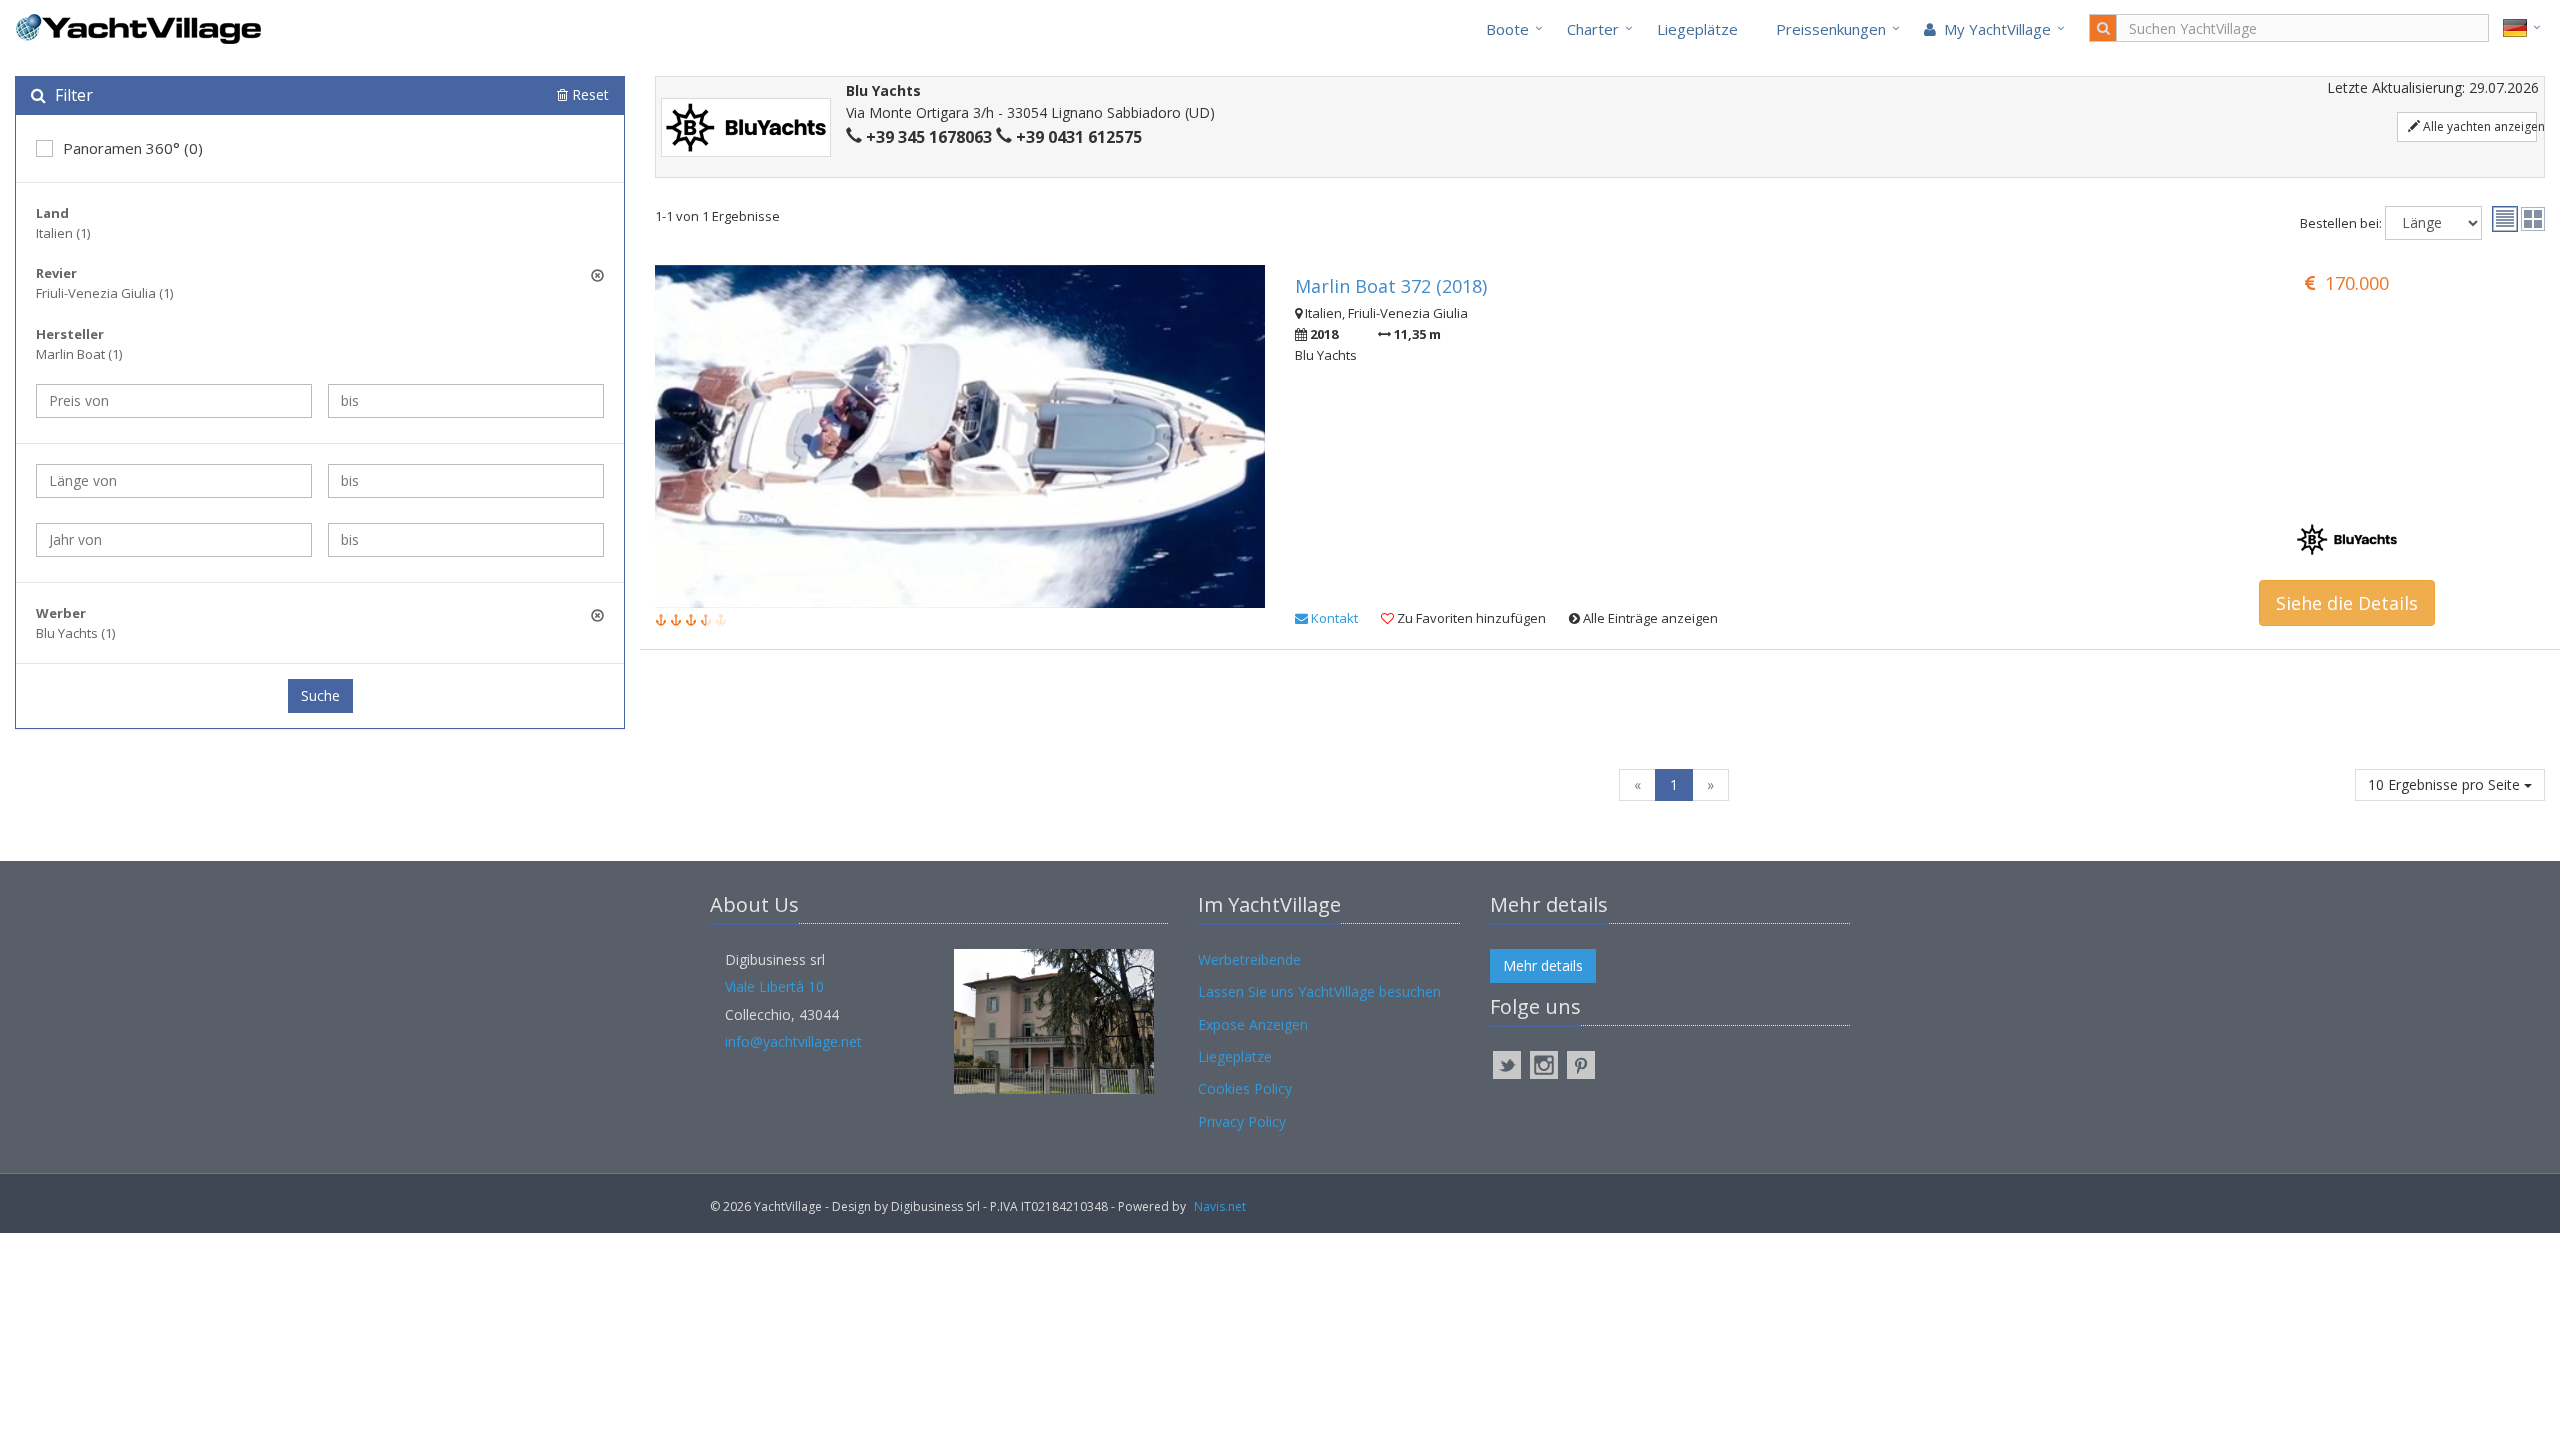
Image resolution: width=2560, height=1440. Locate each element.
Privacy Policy (1242, 1121)
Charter (1593, 29)
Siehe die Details (2347, 603)
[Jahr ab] (174, 540)
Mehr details (1543, 965)
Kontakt (1333, 618)
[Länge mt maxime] (466, 481)
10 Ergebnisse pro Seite (2446, 784)
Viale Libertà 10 (774, 986)
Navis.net (1220, 1206)
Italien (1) (63, 233)
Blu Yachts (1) (75, 633)
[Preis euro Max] (466, 401)
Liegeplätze (1697, 29)
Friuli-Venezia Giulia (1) (104, 293)
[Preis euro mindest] (174, 401)
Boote (1507, 29)
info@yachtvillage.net (793, 1041)
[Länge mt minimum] (174, 481)
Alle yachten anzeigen (2478, 126)
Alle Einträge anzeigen (1649, 618)
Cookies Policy (1245, 1088)
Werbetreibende (1249, 959)
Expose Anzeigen (1253, 1024)
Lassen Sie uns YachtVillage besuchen (1319, 991)
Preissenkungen (1831, 29)
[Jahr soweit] (466, 540)
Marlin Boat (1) (79, 354)
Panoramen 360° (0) (133, 148)
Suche (320, 695)
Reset (588, 94)
